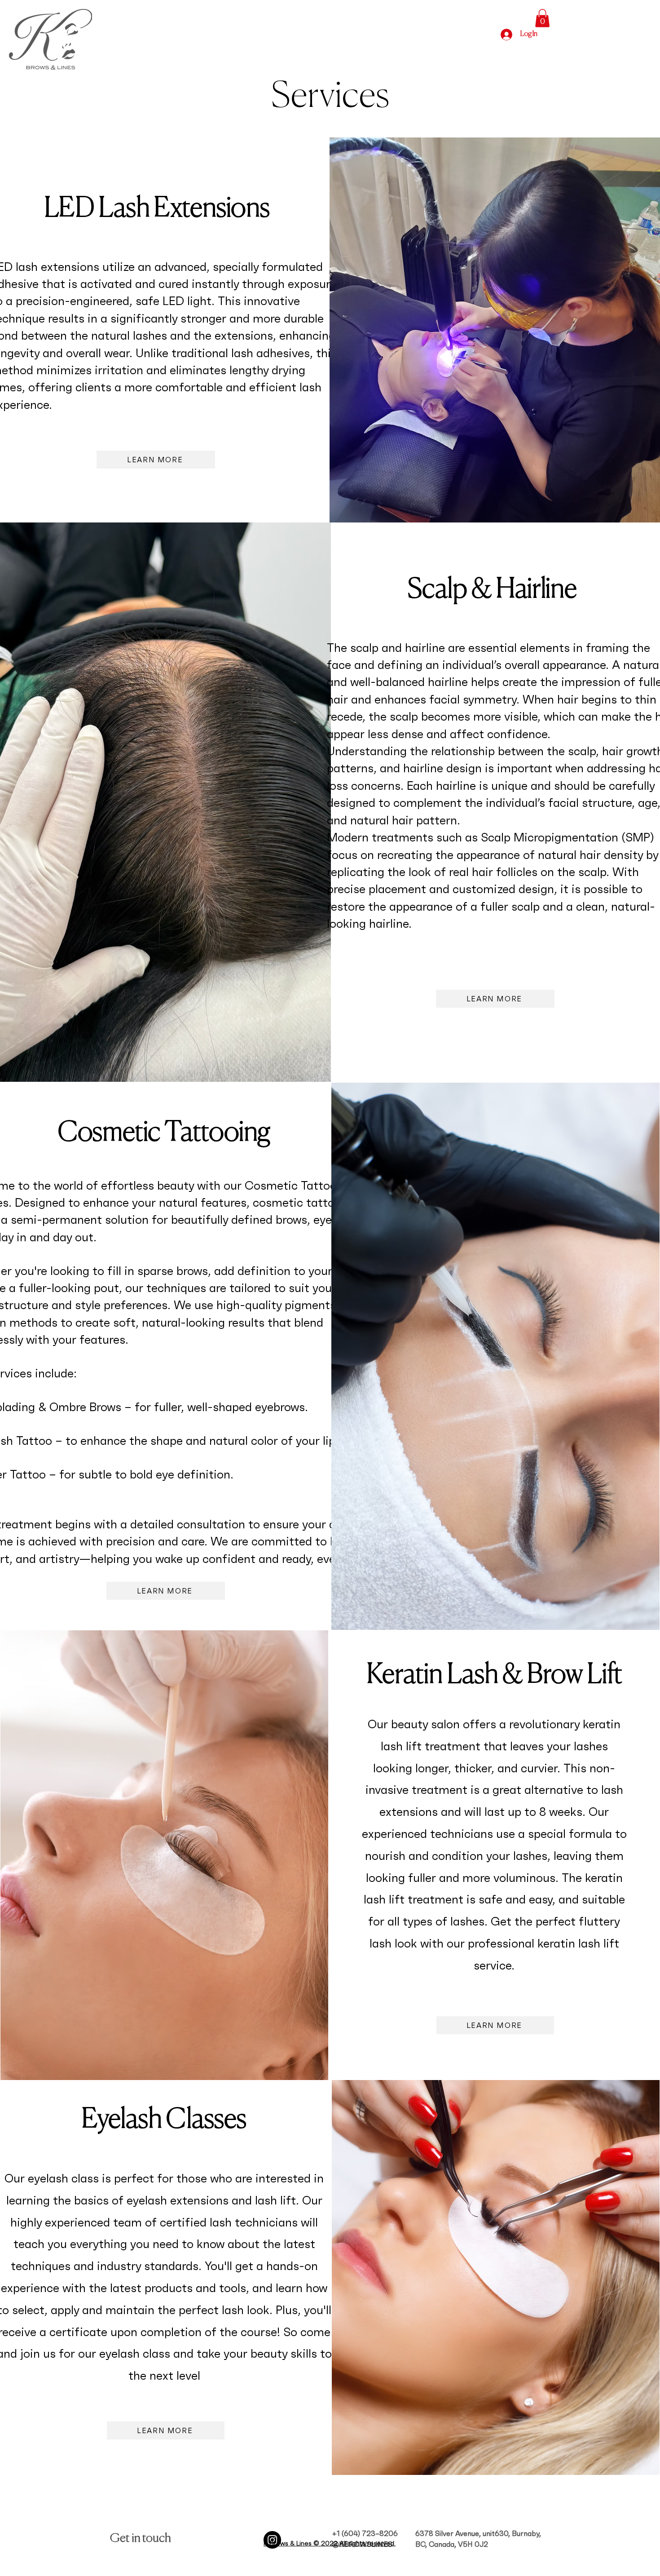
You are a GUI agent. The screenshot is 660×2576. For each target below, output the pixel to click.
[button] (542, 18)
